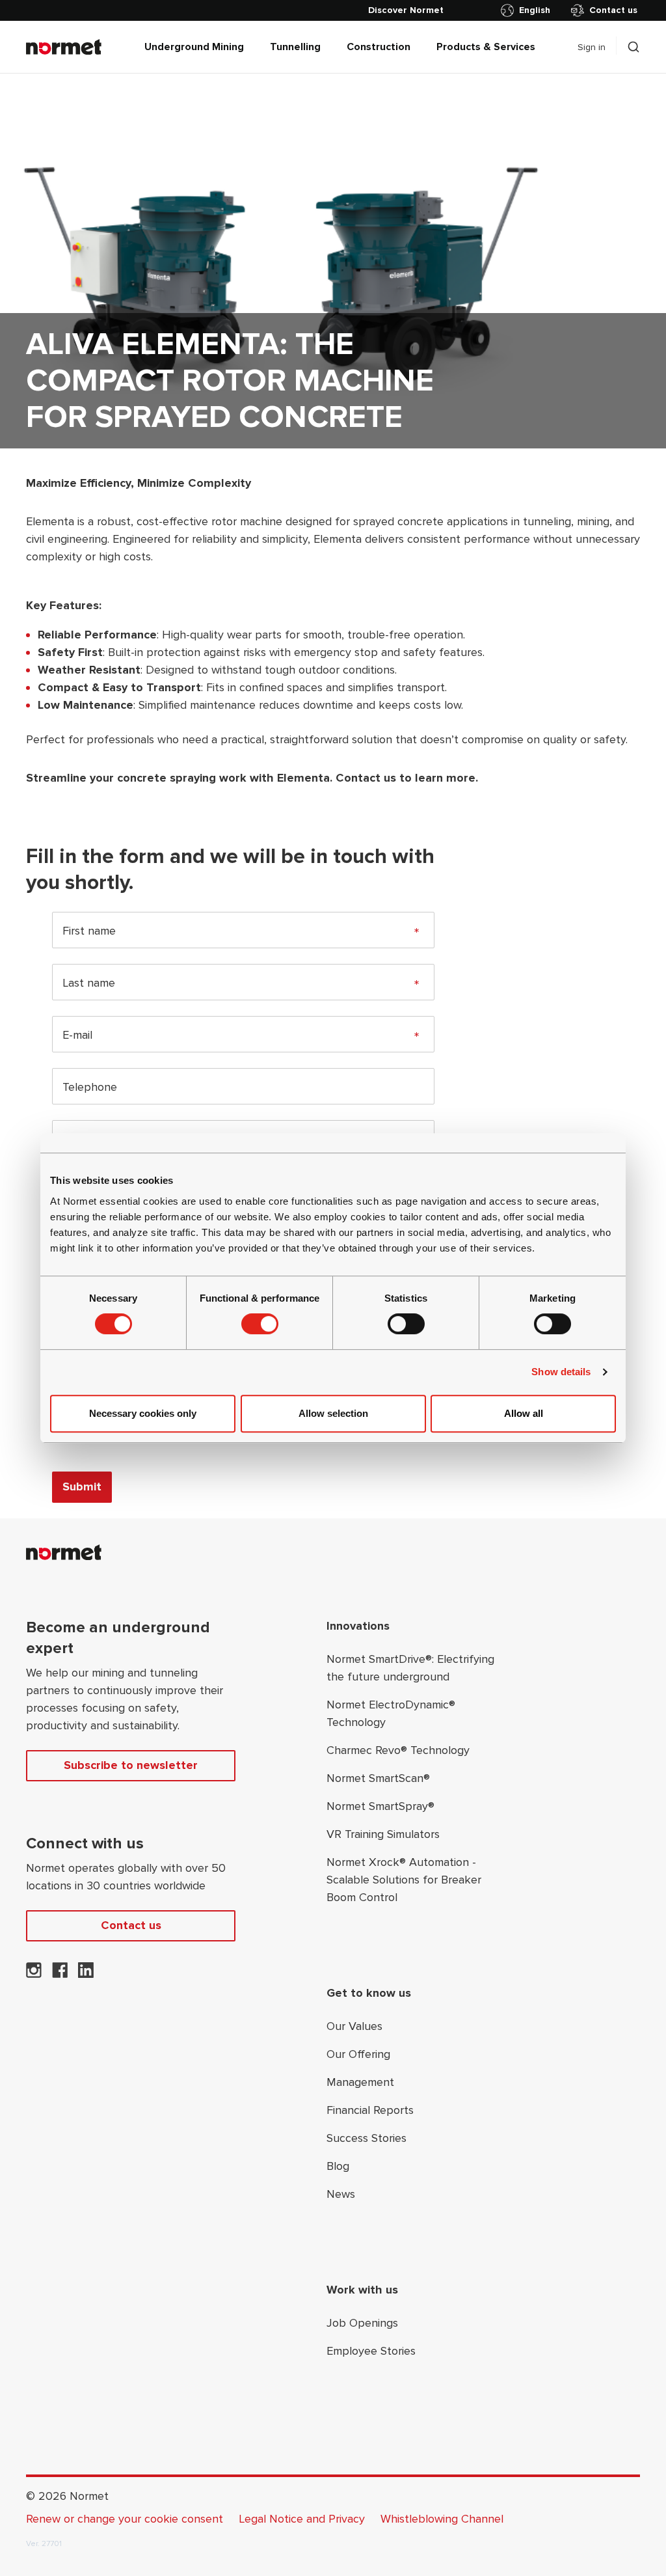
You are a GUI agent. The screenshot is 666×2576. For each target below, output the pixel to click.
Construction (379, 47)
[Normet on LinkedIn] (86, 1974)
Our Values (354, 2026)
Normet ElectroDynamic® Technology (391, 1713)
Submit (82, 1487)
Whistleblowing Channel (442, 2519)
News (341, 2194)
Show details (561, 1372)
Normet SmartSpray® (380, 1806)
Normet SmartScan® (378, 1778)
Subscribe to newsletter (131, 1765)
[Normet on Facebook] (60, 1974)
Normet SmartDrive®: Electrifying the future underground (410, 1668)
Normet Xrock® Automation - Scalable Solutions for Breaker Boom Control (404, 1880)
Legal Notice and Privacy (302, 2519)
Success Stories (366, 2138)
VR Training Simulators (383, 1834)
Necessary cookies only (143, 1413)
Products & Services (486, 47)
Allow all (524, 1413)
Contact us (613, 10)
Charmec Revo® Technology (398, 1750)
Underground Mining (194, 47)
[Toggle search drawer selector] (633, 47)
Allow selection (333, 1413)
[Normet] (64, 47)
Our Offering (358, 2054)
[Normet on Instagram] (34, 1974)
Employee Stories (371, 2351)
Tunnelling (295, 47)
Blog (338, 2166)
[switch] (260, 1324)
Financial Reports (370, 2110)
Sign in (592, 47)
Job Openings (362, 2323)
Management (360, 2082)
